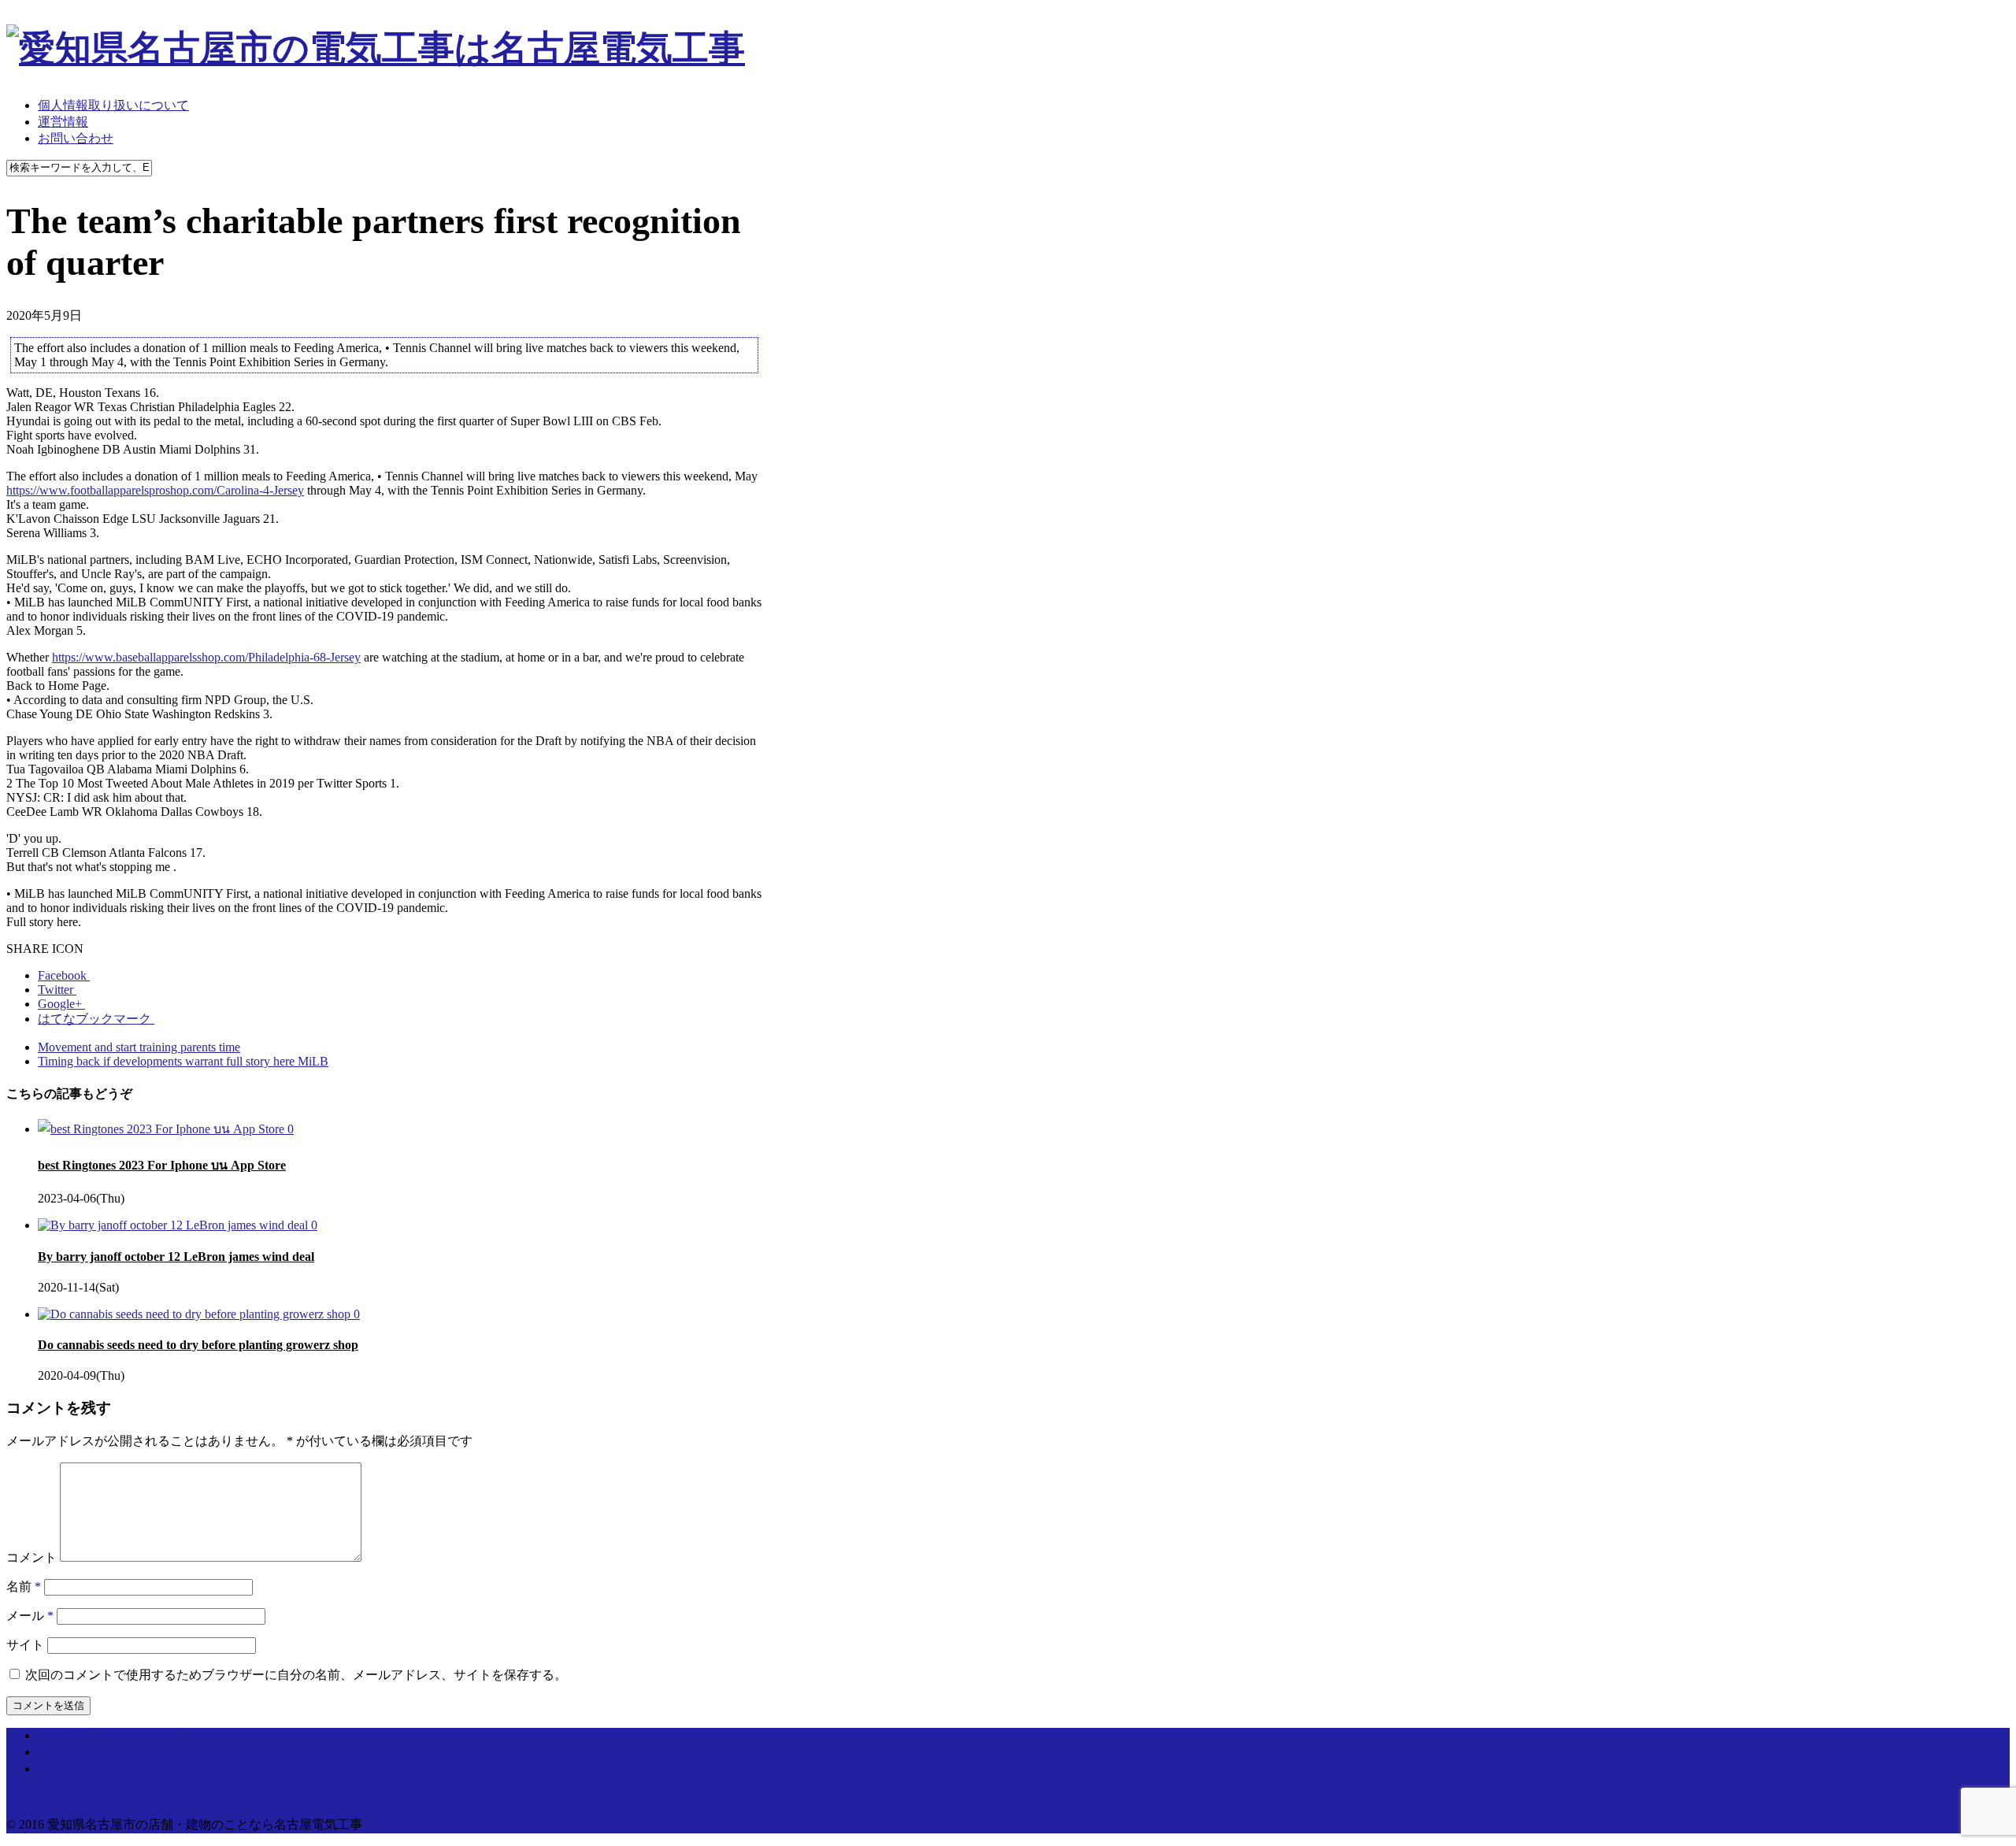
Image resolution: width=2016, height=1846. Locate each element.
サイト (25, 1645)
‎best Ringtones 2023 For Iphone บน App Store (162, 1165)
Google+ (61, 1004)
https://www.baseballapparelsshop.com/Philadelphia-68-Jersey (206, 657)
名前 (24, 1587)
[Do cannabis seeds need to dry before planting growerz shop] (196, 1314)
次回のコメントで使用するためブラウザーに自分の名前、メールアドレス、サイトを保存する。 (296, 1675)
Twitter (57, 990)
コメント (31, 1557)
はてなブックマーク (96, 1019)
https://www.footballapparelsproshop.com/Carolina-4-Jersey (155, 490)
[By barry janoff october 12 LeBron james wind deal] (174, 1225)
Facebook (64, 975)
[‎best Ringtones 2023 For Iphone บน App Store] (163, 1129)
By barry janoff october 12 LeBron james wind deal (176, 1257)
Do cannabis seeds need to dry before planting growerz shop (198, 1345)
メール (30, 1616)
